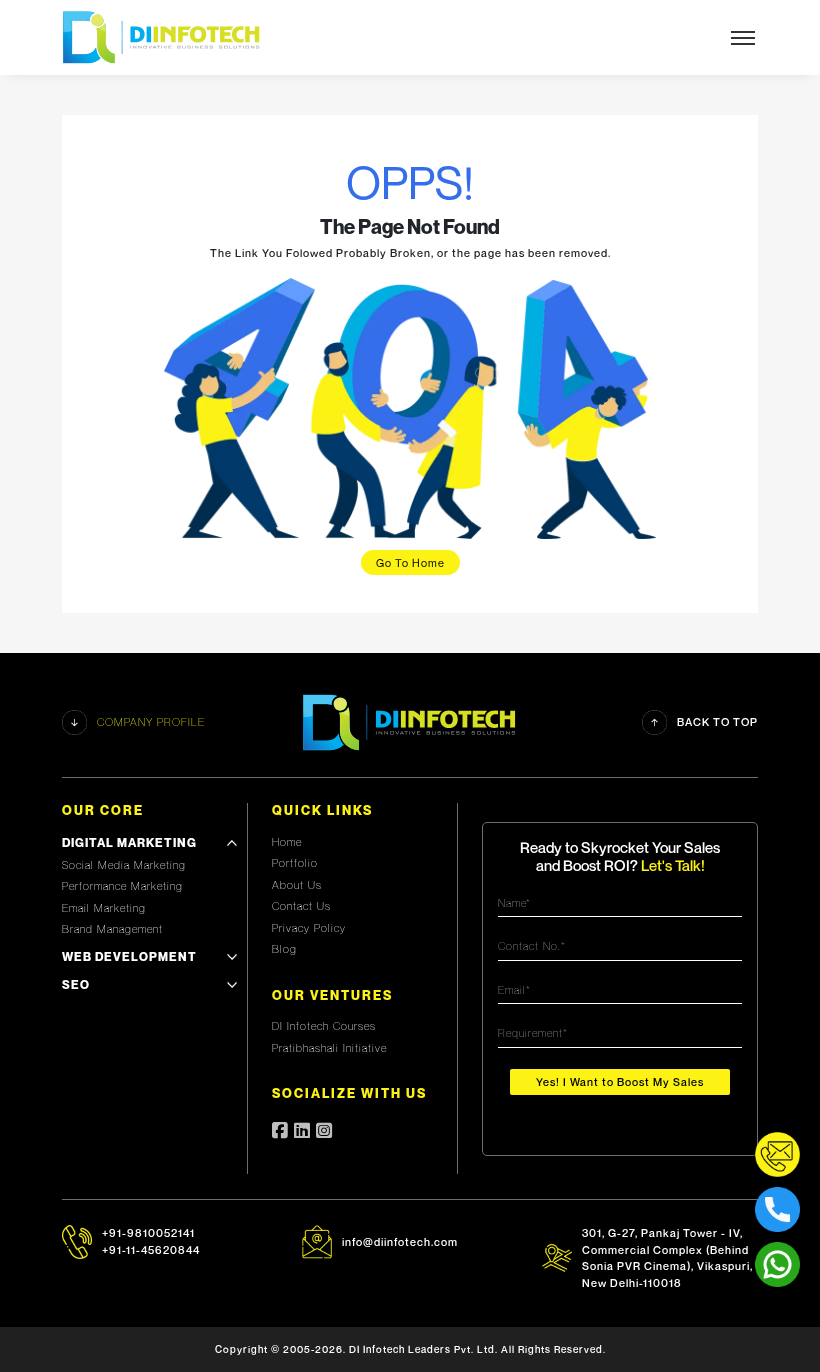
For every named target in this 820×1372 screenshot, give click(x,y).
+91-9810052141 (148, 1232)
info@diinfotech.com (400, 1241)
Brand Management (112, 929)
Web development (129, 956)
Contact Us (301, 906)
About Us (297, 885)
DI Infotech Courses (324, 1026)
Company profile (151, 722)
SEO (76, 984)
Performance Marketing (122, 886)
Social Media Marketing (124, 865)
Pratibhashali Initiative (329, 1048)
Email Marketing (104, 908)
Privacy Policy (309, 928)
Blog (284, 949)
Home (287, 842)
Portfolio (295, 863)
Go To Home (410, 562)
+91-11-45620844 (151, 1249)
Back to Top (717, 721)
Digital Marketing (129, 842)
